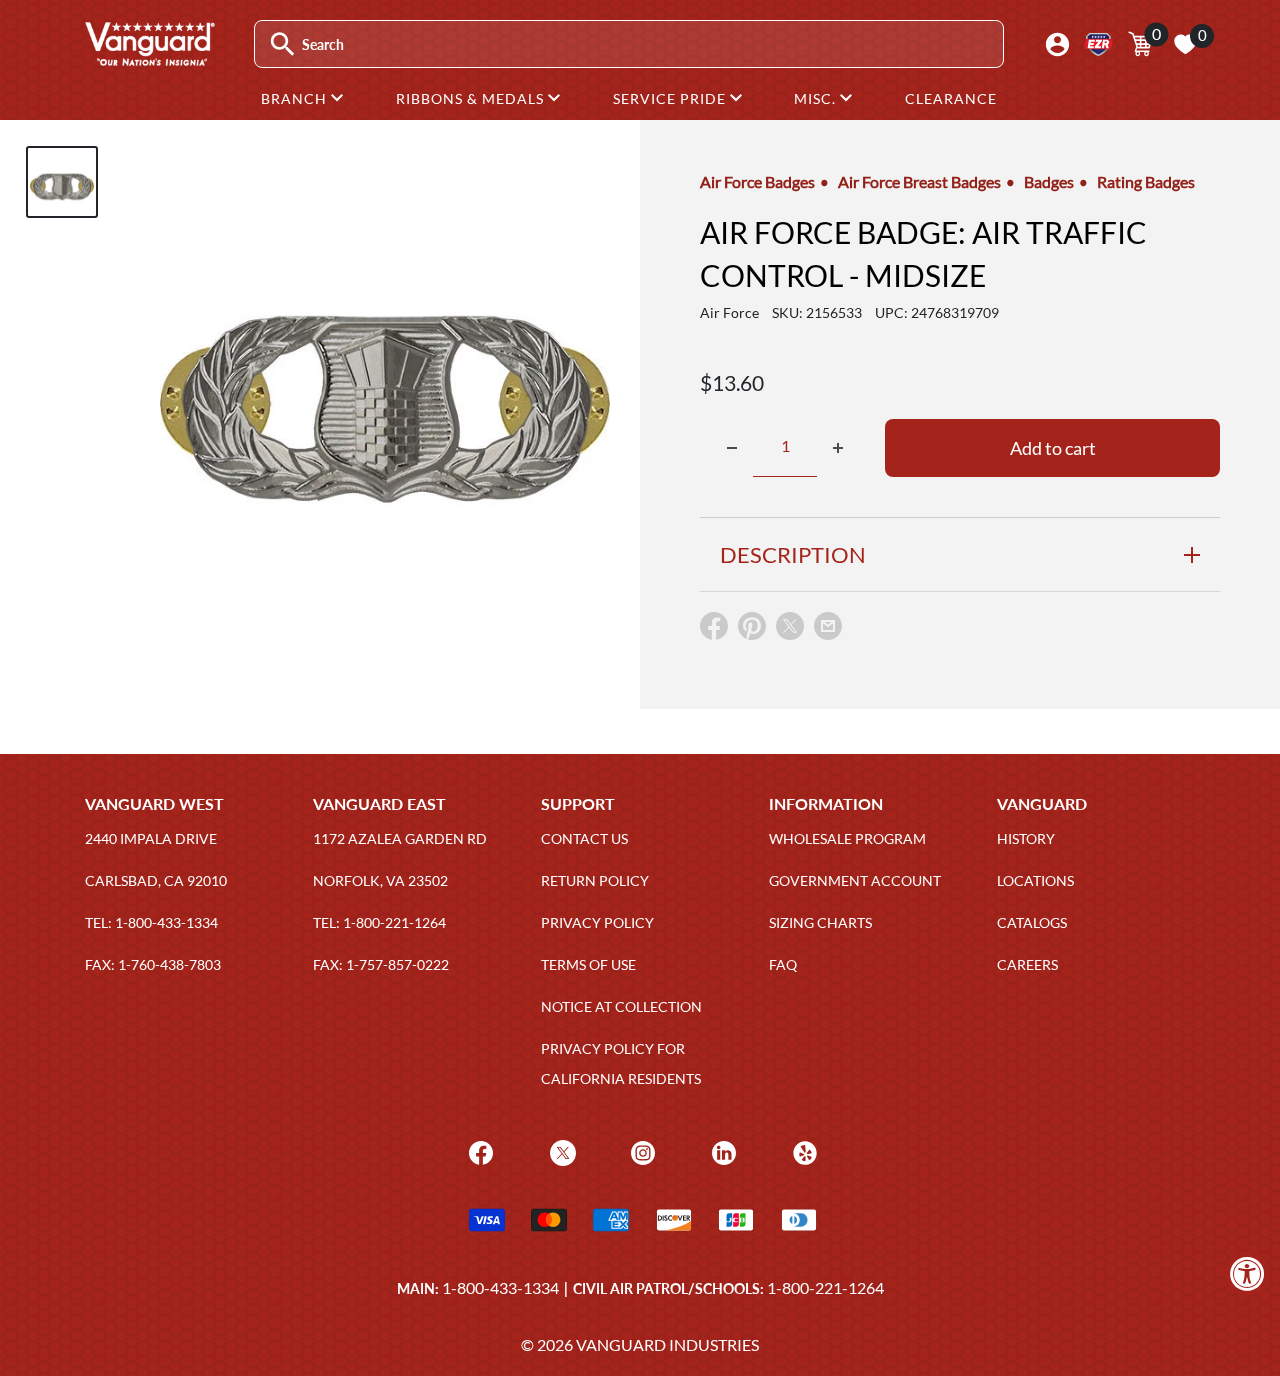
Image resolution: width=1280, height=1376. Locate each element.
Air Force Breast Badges (919, 181)
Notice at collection (621, 1006)
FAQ (783, 964)
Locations (1035, 880)
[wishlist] (1185, 44)
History (1026, 838)
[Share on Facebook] (714, 630)
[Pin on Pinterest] (752, 630)
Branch (296, 98)
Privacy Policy (597, 922)
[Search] (282, 44)
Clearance (951, 98)
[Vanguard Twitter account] (560, 1150)
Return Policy (595, 880)
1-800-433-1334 (500, 1287)
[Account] (1057, 44)
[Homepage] (149, 59)
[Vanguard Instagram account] (640, 1150)
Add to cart (1053, 448)
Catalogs (1032, 922)
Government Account (855, 880)
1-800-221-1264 (825, 1287)
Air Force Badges (757, 181)
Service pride (671, 98)
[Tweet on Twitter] (790, 630)
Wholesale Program (847, 838)
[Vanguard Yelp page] (802, 1150)
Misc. (817, 98)
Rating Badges (1146, 181)
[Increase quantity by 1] (838, 448)
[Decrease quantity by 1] (732, 448)
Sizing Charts (820, 922)
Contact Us (584, 838)
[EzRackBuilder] (1098, 44)
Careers (1027, 964)
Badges (1049, 181)
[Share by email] (828, 627)
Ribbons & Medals (472, 98)
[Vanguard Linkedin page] (721, 1150)
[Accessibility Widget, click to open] (1247, 1273)
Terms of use (588, 964)
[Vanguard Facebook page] (478, 1150)
